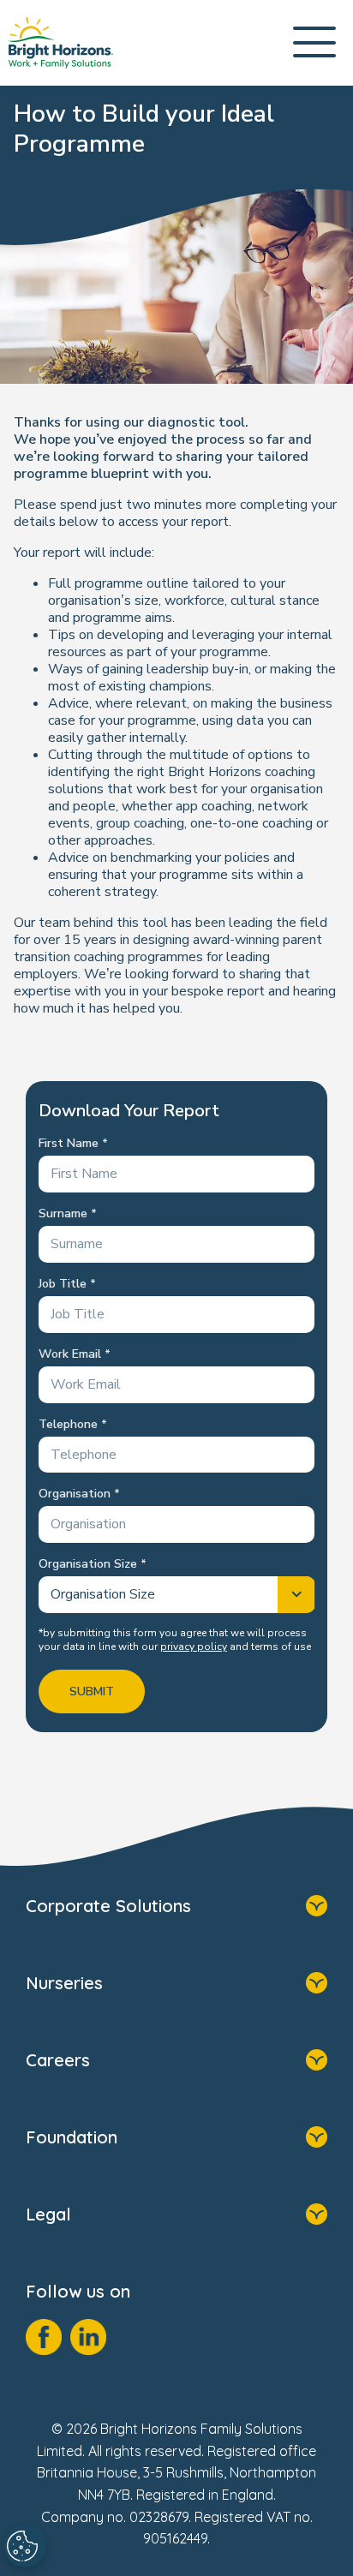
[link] (61, 43)
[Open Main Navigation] (314, 43)
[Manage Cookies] (25, 2546)
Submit (92, 1691)
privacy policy (194, 1647)
